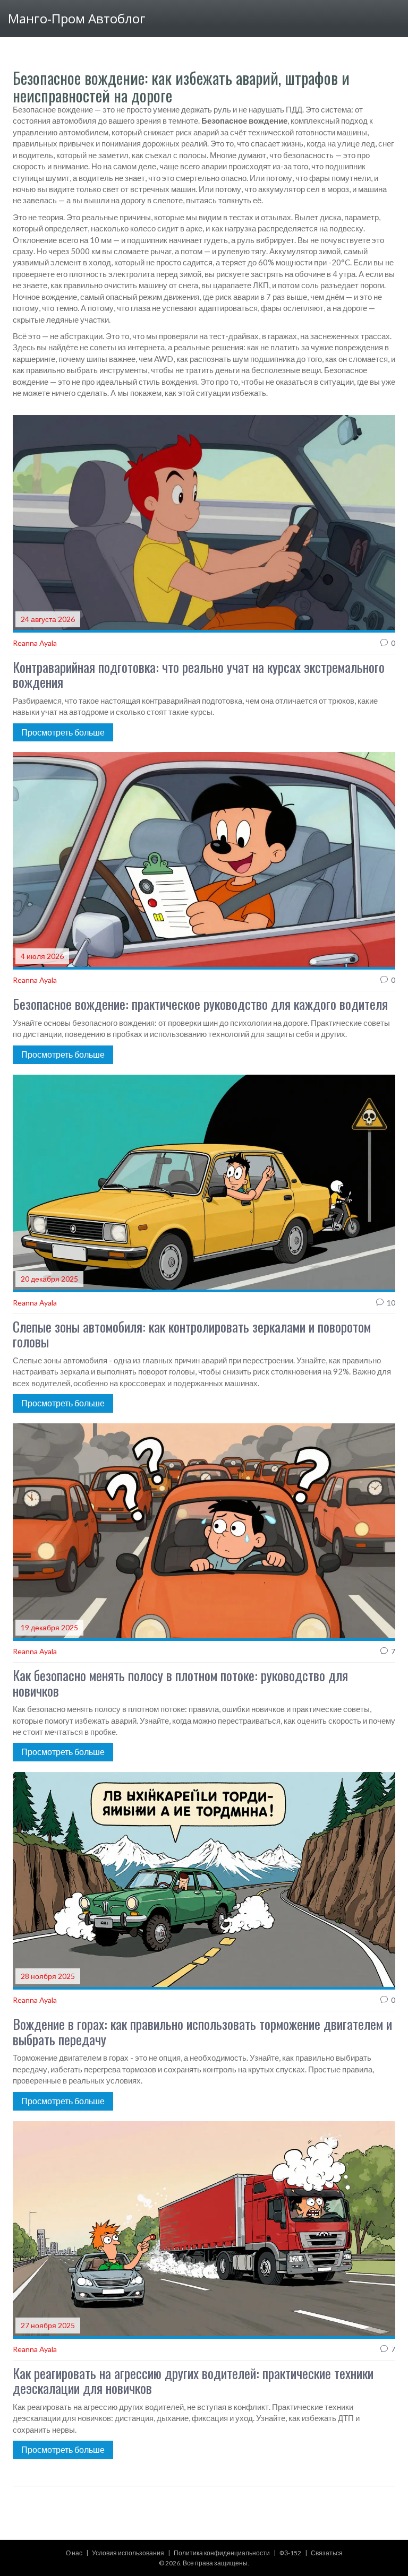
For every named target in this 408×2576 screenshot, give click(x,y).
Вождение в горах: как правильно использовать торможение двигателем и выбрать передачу (202, 2032)
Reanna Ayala (35, 643)
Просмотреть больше (63, 732)
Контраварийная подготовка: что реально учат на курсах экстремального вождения (199, 675)
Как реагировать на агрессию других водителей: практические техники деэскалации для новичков (193, 2381)
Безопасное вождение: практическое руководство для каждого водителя (200, 1004)
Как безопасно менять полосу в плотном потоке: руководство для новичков (180, 1683)
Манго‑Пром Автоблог (77, 18)
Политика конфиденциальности (222, 2553)
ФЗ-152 (290, 2553)
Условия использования (128, 2553)
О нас (74, 2553)
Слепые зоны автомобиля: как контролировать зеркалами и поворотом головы (192, 1334)
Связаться (327, 2553)
